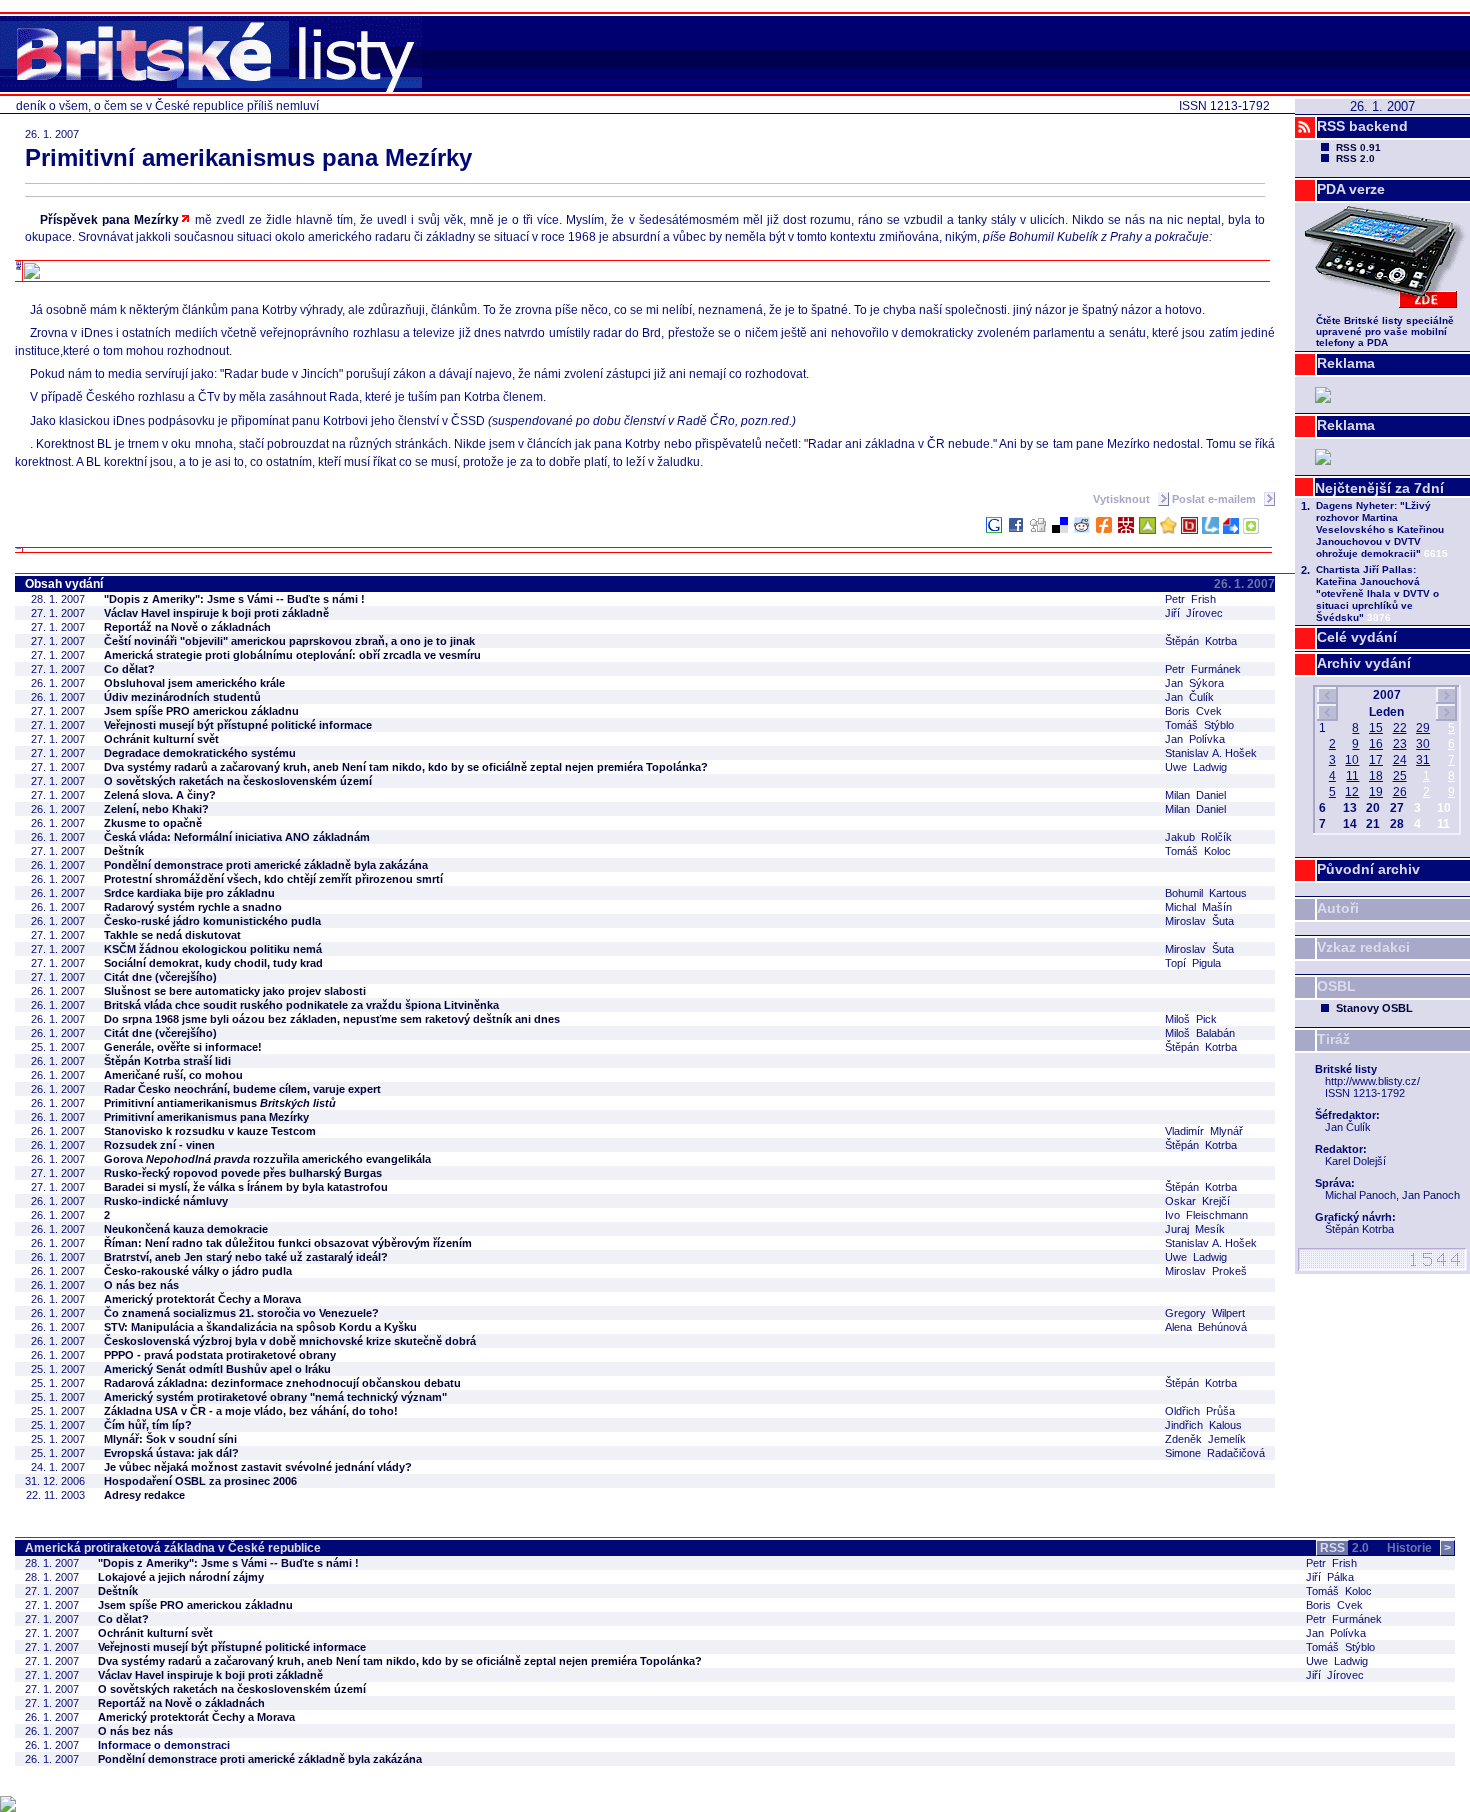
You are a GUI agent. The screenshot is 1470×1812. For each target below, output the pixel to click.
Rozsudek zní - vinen (159, 1145)
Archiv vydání (1364, 663)
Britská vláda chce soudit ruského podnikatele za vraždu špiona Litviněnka (301, 1005)
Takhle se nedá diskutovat (172, 935)
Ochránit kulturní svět (161, 739)
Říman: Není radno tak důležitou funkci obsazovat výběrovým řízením (288, 1243)
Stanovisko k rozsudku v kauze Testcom (210, 1131)
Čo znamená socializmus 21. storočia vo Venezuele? (241, 1313)
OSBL (1336, 986)
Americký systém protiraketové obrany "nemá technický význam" (275, 1397)
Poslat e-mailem (1215, 499)
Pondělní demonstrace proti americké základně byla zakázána (266, 865)
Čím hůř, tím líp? (148, 1425)
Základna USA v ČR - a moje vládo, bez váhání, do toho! (251, 1411)
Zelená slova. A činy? (160, 795)
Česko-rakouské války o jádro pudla (198, 1271)
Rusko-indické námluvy (166, 1201)
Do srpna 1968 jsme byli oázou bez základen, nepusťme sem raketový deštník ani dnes (332, 1019)
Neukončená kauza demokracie (186, 1229)
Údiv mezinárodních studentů (182, 697)
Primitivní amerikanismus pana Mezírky (206, 1117)
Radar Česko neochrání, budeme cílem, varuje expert (242, 1089)
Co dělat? (129, 669)
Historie (1419, 1548)
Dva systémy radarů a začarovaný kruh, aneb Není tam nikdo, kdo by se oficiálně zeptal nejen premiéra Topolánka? (406, 767)
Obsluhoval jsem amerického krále (194, 683)
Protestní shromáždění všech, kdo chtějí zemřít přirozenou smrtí (273, 879)
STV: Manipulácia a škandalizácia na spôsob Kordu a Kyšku (260, 1327)
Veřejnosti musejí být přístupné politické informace (238, 725)
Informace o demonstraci (164, 1745)
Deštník (124, 851)
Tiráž (1333, 1039)
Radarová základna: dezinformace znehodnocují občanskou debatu (282, 1383)
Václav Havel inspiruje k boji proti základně (216, 613)
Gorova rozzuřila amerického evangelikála (267, 1159)
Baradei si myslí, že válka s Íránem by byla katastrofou (246, 1187)
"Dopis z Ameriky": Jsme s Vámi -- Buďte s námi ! (234, 599)
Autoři (1338, 908)
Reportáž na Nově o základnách (187, 627)
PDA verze (1351, 189)
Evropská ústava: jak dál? (171, 1453)
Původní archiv (1368, 869)
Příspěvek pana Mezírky (109, 220)
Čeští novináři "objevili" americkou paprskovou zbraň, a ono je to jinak (289, 641)
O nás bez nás (141, 1285)
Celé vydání (1357, 637)
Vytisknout (1123, 499)
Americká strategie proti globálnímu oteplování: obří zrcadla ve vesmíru (292, 655)
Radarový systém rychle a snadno (193, 907)
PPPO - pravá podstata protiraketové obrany (220, 1355)
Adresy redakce (144, 1495)
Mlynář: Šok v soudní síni (170, 1439)
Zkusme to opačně (153, 823)
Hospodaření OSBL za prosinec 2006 (200, 1481)
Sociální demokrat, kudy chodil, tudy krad (213, 963)
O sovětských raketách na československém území (238, 781)
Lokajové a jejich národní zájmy (181, 1577)
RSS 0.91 (1358, 147)
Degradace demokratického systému (200, 753)
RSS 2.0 (1355, 158)
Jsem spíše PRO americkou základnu (201, 711)
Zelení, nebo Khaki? (156, 809)
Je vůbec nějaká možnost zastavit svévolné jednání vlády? (258, 1467)
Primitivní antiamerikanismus (220, 1103)
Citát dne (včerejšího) (160, 977)
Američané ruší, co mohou (173, 1075)
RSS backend (1362, 126)
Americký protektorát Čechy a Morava (202, 1299)
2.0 (1344, 1548)
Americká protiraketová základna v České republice (173, 1548)
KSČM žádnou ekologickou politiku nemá (213, 949)
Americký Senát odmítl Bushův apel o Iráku (217, 1369)
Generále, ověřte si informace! (183, 1047)
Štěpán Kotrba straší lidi (167, 1061)
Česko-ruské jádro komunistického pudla (212, 921)
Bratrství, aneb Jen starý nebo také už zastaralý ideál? (246, 1257)
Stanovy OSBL (1374, 1008)
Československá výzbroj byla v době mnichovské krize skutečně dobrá (290, 1341)
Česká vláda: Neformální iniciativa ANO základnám (237, 837)
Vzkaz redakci (1363, 947)
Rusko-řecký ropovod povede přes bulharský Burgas (243, 1173)
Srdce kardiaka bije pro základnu (189, 893)
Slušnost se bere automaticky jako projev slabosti (235, 991)
